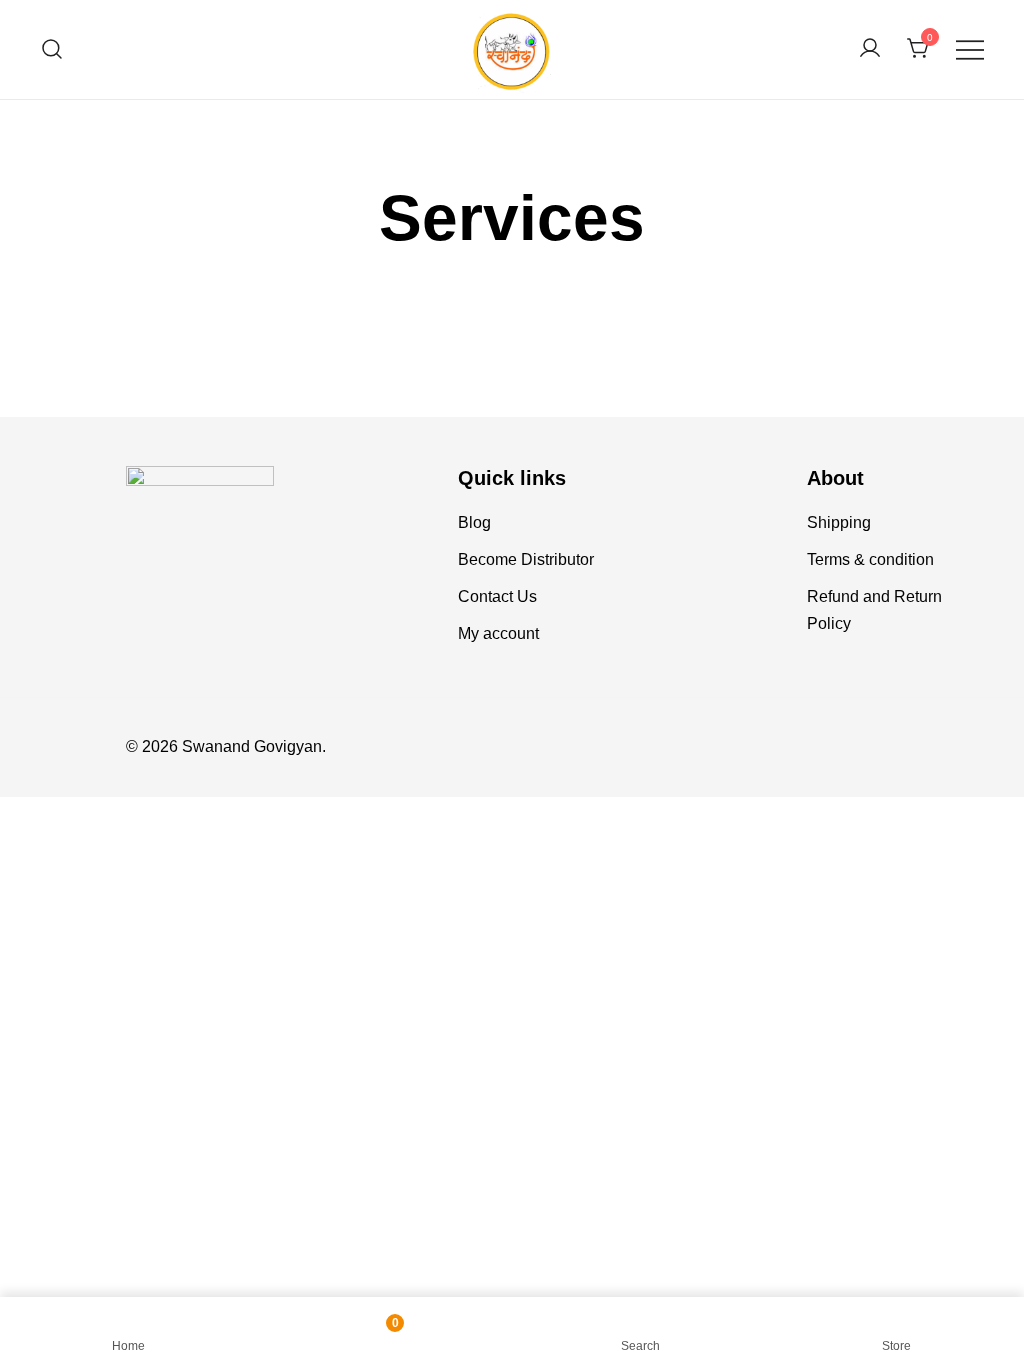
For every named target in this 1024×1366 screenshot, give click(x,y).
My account (498, 633)
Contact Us (497, 596)
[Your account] (870, 49)
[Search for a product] (52, 49)
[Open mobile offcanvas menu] (970, 49)
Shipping (839, 522)
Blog (474, 522)
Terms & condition (870, 559)
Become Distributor (526, 559)
